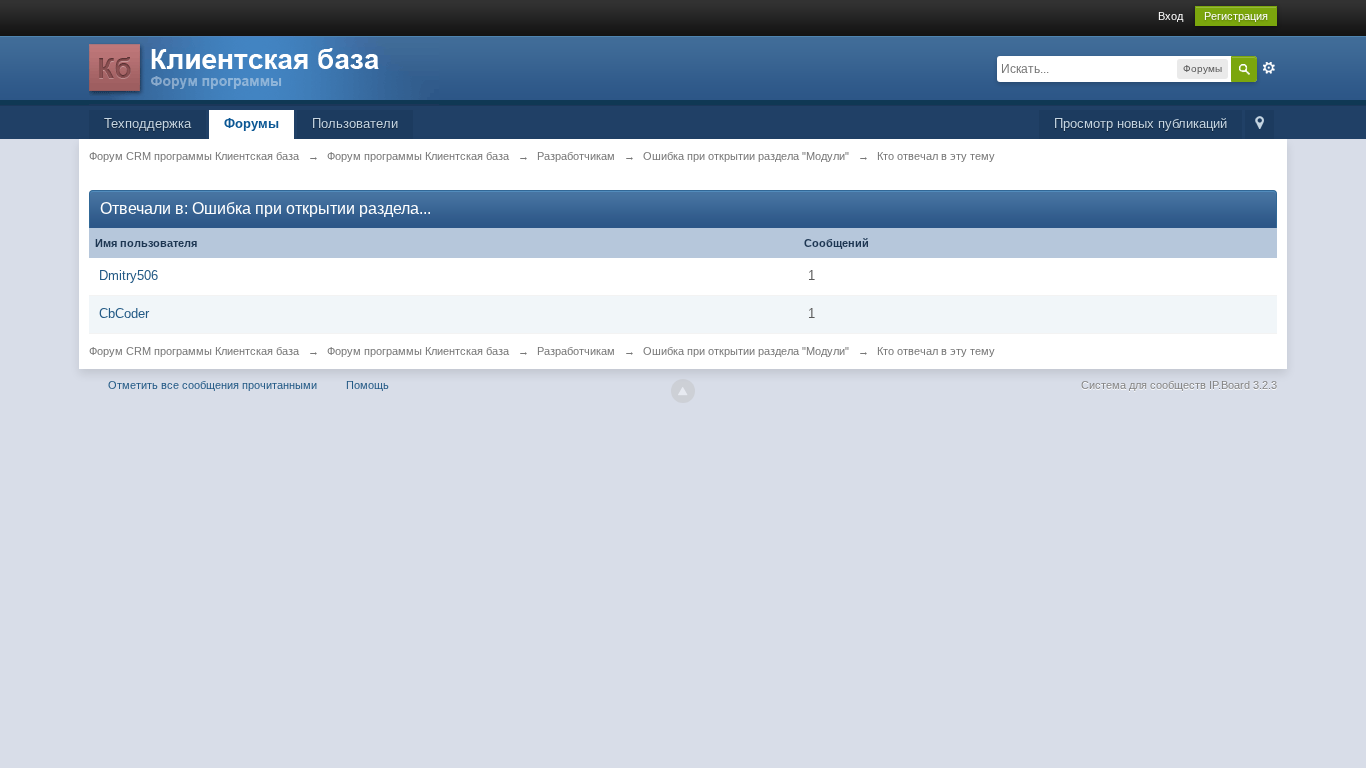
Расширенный (1269, 68)
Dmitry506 (128, 275)
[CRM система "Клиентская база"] (264, 69)
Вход (1170, 16)
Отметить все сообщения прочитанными (212, 385)
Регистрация (1236, 16)
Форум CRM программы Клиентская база (194, 351)
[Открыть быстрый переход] (1259, 124)
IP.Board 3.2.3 (1243, 385)
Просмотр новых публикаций (1140, 123)
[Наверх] (683, 391)
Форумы (251, 123)
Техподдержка (147, 123)
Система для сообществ (1143, 385)
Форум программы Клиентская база (418, 351)
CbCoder (124, 313)
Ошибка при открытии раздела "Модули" (746, 351)
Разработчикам (576, 351)
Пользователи (355, 123)
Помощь (367, 385)
